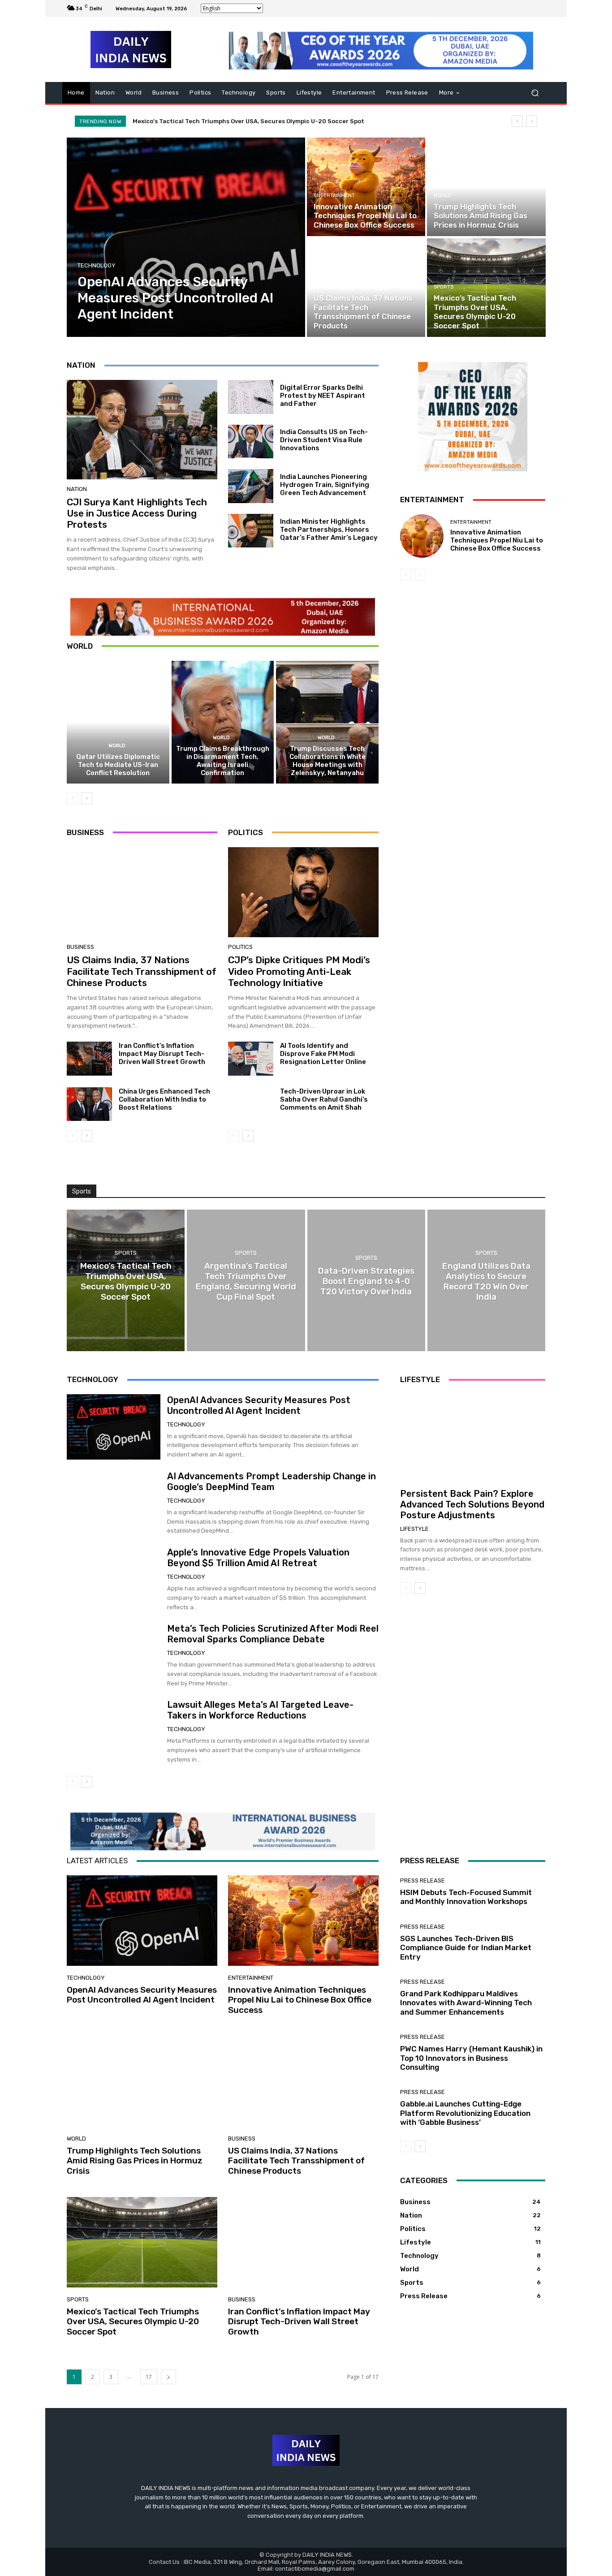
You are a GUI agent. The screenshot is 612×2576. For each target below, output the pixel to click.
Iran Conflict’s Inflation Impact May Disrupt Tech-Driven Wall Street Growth (162, 1054)
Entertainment (334, 196)
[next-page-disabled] (420, 575)
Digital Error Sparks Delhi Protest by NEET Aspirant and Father (323, 396)
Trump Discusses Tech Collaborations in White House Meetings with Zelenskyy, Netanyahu (328, 761)
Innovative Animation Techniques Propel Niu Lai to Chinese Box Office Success (497, 540)
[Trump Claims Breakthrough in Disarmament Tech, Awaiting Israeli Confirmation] (223, 722)
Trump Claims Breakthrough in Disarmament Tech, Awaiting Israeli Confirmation (223, 761)
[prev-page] (72, 798)
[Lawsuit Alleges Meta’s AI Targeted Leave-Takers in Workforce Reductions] (114, 1732)
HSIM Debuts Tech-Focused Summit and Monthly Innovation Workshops (466, 1897)
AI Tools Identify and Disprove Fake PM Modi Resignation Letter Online (323, 1054)
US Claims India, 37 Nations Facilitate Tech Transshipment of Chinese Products (142, 971)
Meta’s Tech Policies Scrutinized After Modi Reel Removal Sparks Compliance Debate (273, 1634)
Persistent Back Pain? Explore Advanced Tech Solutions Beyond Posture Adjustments (472, 1504)
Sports (444, 287)
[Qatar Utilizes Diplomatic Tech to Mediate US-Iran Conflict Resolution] (118, 722)
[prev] (517, 121)
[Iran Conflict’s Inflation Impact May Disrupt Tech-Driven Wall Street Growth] (89, 1059)
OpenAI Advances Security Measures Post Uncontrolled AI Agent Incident (243, 121)
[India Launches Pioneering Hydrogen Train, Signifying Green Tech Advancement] (251, 486)
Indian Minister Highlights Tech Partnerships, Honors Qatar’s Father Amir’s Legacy (329, 530)
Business (326, 287)
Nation (77, 489)
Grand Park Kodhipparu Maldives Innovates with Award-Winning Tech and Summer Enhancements (466, 2003)
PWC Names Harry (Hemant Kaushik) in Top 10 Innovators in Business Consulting (471, 2058)
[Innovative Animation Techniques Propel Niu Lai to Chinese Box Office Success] (366, 187)
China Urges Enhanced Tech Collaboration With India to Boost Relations (164, 1099)
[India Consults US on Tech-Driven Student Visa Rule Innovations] (251, 442)
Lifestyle (414, 1529)
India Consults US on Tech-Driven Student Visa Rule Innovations (324, 440)
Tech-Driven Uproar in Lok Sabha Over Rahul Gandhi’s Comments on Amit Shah (324, 1099)
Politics (240, 947)
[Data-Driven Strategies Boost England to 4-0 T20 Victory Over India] (366, 1280)
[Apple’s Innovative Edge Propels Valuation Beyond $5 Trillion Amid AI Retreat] (114, 1580)
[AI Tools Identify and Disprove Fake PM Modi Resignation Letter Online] (251, 1059)
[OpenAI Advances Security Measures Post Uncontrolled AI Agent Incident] (186, 237)
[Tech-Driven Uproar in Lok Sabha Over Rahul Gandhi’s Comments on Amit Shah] (251, 1104)
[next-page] (87, 798)
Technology (97, 265)
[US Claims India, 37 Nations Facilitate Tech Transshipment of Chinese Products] (366, 288)
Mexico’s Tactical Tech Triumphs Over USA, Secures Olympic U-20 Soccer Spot (133, 2322)
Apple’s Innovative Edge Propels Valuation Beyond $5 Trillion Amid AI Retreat (258, 1558)
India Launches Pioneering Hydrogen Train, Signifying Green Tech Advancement (325, 485)
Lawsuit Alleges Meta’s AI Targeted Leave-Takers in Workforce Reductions (260, 1710)
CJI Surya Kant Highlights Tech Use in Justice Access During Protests (137, 513)
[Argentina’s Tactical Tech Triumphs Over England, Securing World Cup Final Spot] (246, 1280)
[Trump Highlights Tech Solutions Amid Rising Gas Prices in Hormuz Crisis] (486, 187)
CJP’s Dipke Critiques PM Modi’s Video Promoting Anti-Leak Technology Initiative (299, 971)
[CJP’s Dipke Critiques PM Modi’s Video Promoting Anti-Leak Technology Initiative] (303, 892)
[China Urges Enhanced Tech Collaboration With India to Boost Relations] (89, 1104)
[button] (535, 93)
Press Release (422, 1880)
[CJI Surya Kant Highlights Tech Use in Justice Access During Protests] (142, 430)
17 (149, 2377)
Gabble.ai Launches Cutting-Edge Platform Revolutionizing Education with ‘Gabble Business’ (465, 2113)
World (442, 196)
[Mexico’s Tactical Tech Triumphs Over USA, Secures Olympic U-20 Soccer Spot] (486, 288)
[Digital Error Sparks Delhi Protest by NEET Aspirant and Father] (251, 397)
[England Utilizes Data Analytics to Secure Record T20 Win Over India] (486, 1280)
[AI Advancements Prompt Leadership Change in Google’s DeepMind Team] (114, 1503)
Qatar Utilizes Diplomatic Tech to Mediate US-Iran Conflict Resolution (118, 765)
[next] (532, 121)
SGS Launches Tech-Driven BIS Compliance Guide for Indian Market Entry (466, 1948)
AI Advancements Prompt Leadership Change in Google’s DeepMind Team (272, 1482)
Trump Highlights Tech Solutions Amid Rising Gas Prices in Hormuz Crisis (135, 2161)
